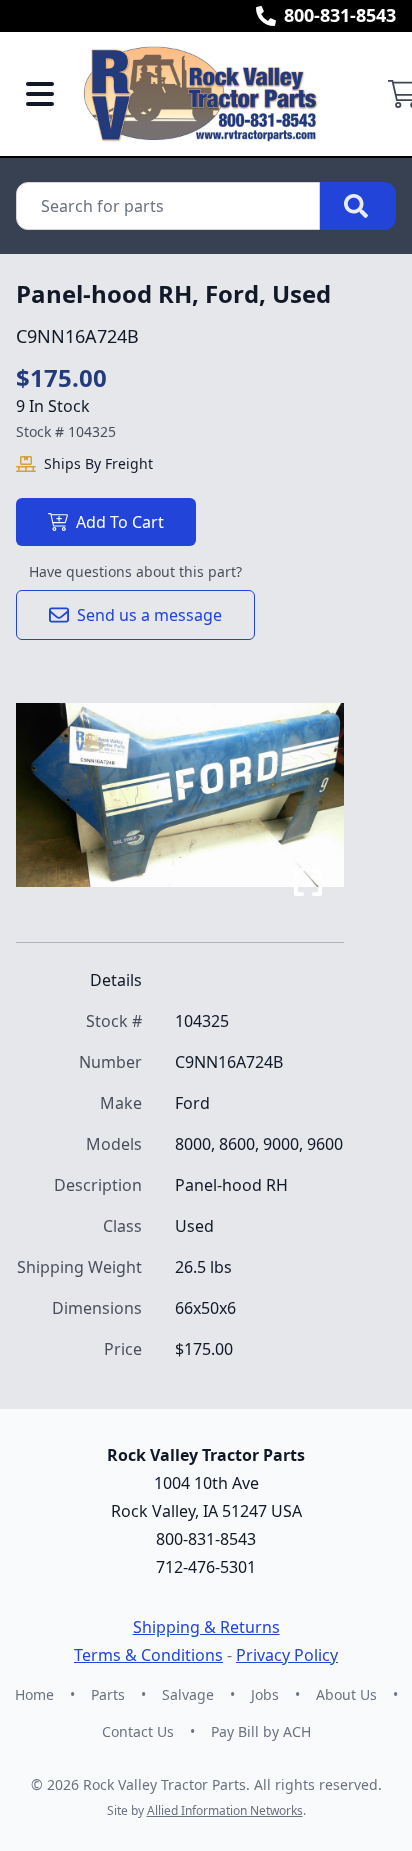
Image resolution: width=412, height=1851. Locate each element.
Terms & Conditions (148, 1655)
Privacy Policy (287, 1655)
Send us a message (149, 615)
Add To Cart (120, 522)
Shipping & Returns (206, 1627)
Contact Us (138, 1731)
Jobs (265, 1694)
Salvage (188, 1694)
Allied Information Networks (225, 1810)
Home (34, 1694)
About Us (346, 1694)
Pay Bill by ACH (261, 1731)
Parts (108, 1694)
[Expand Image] (308, 882)
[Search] (358, 206)
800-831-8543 (340, 15)
